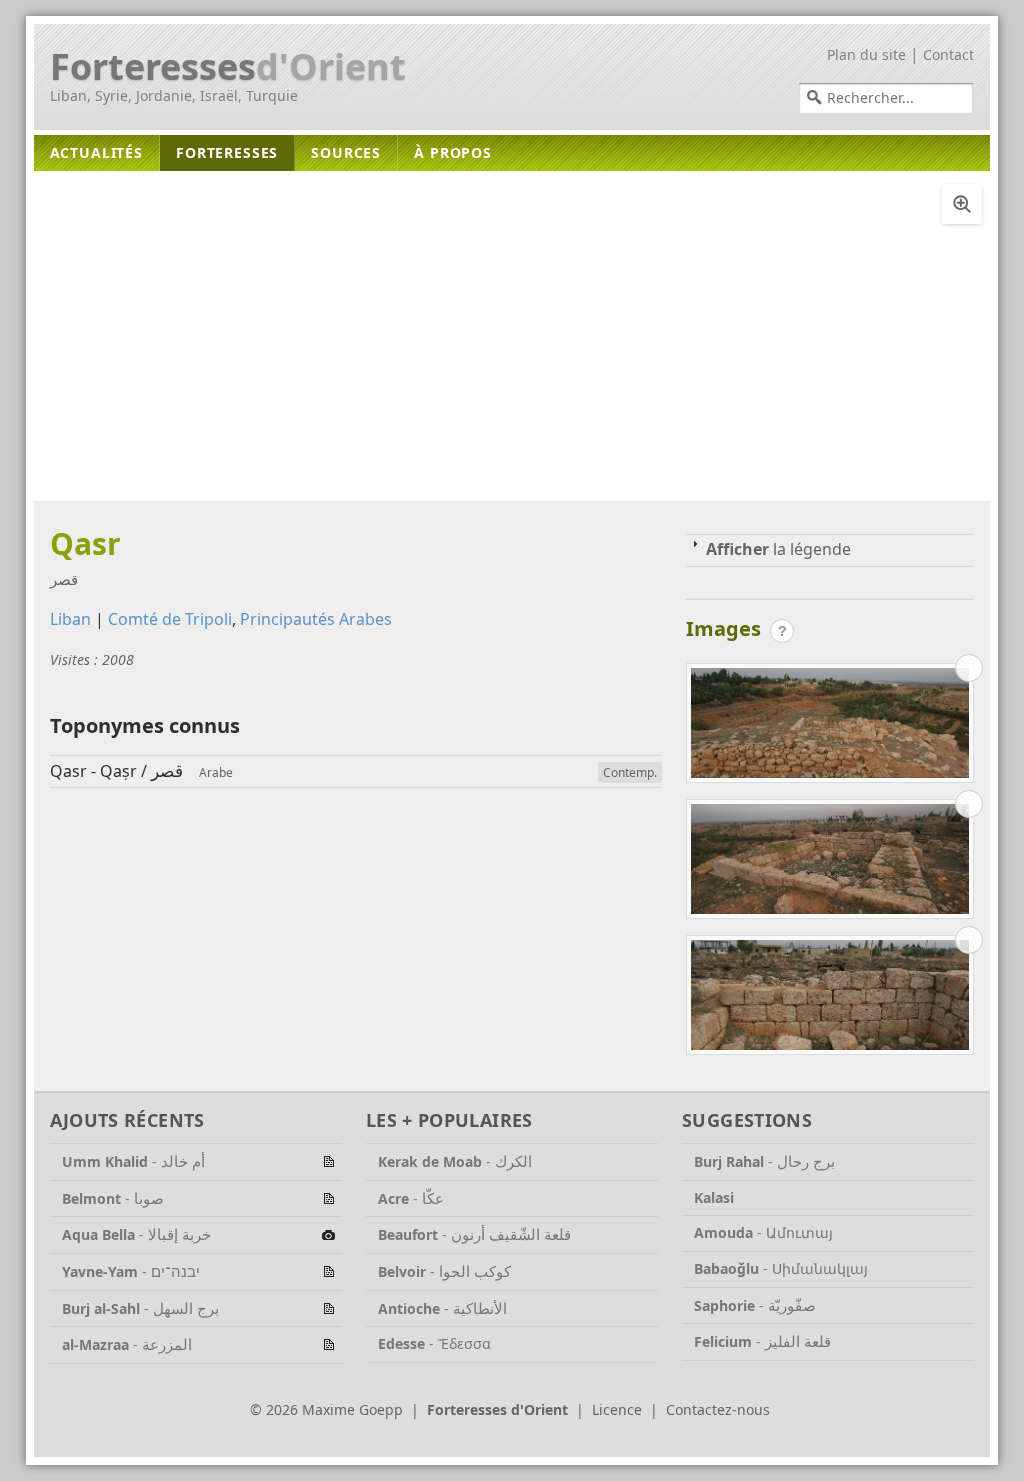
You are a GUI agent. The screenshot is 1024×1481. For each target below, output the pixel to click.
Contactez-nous (718, 1409)
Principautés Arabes (316, 619)
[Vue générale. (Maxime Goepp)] (830, 727)
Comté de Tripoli (170, 619)
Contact (948, 54)
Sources (346, 152)
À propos (453, 152)
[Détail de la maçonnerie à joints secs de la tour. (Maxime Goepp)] (830, 999)
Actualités (96, 152)
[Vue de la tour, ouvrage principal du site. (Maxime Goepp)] (830, 863)
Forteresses (228, 67)
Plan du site (866, 54)
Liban (70, 619)
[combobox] (886, 98)
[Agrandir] (962, 204)
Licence (617, 1409)
